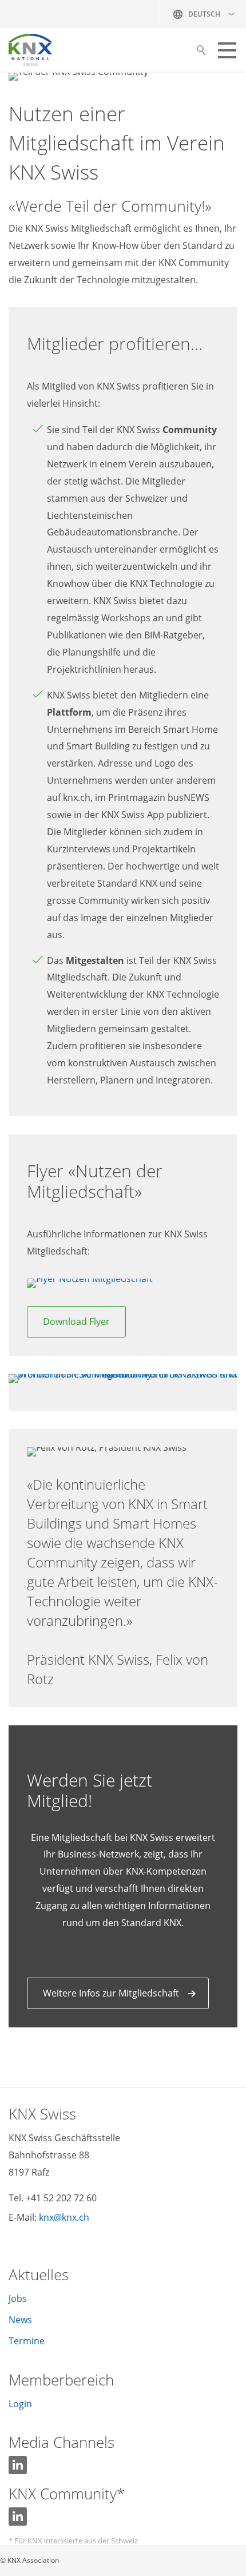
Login (20, 2404)
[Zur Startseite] (30, 50)
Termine (27, 2341)
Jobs (18, 2299)
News (20, 2320)
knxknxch (64, 2217)
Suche (201, 53)
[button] (227, 50)
